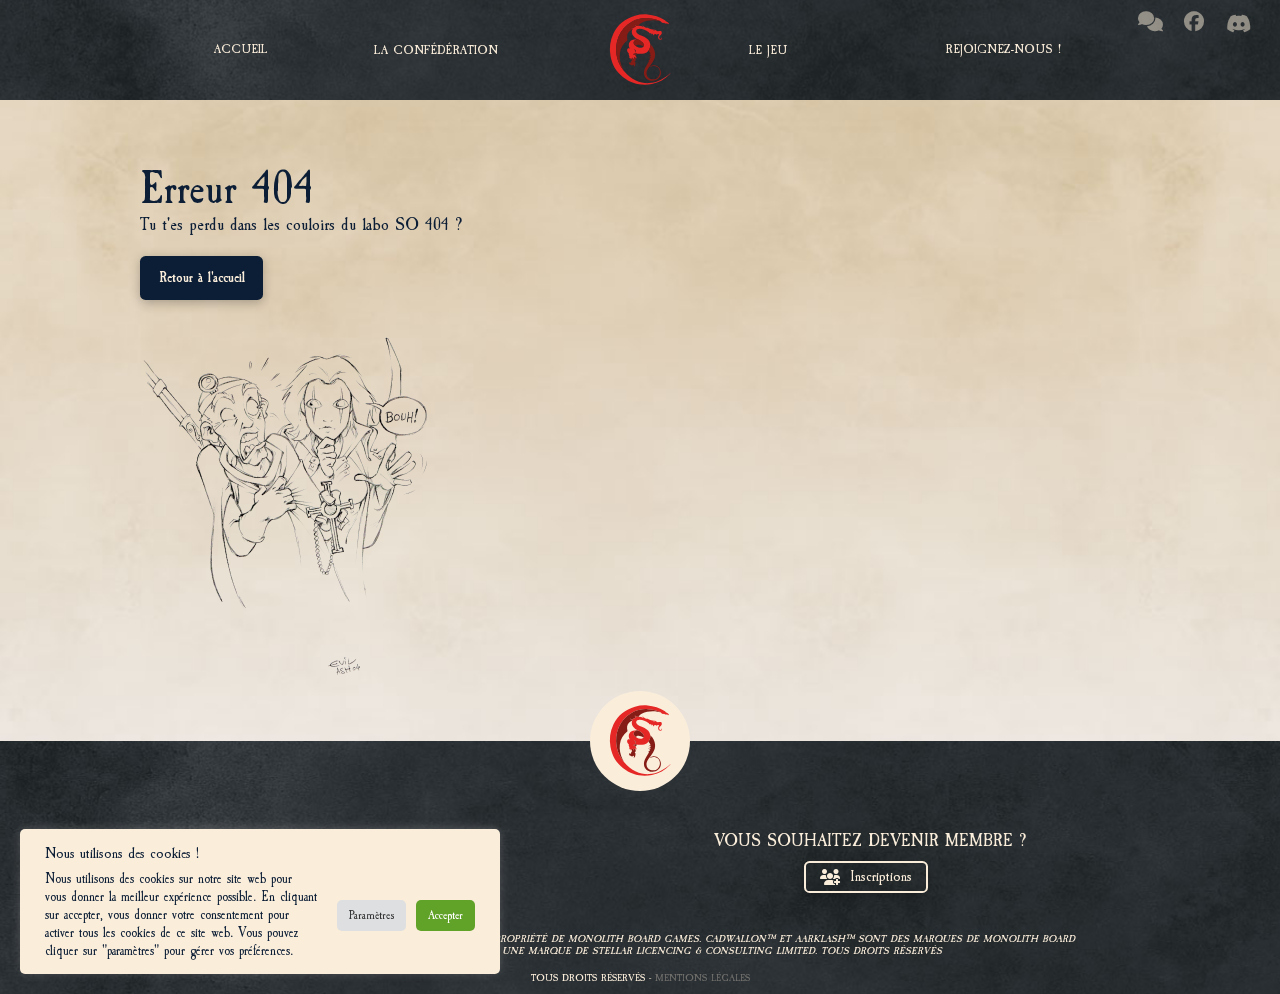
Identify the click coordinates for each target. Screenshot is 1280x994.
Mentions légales (702, 977)
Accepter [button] (445, 915)
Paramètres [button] (371, 915)
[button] (436, 50)
